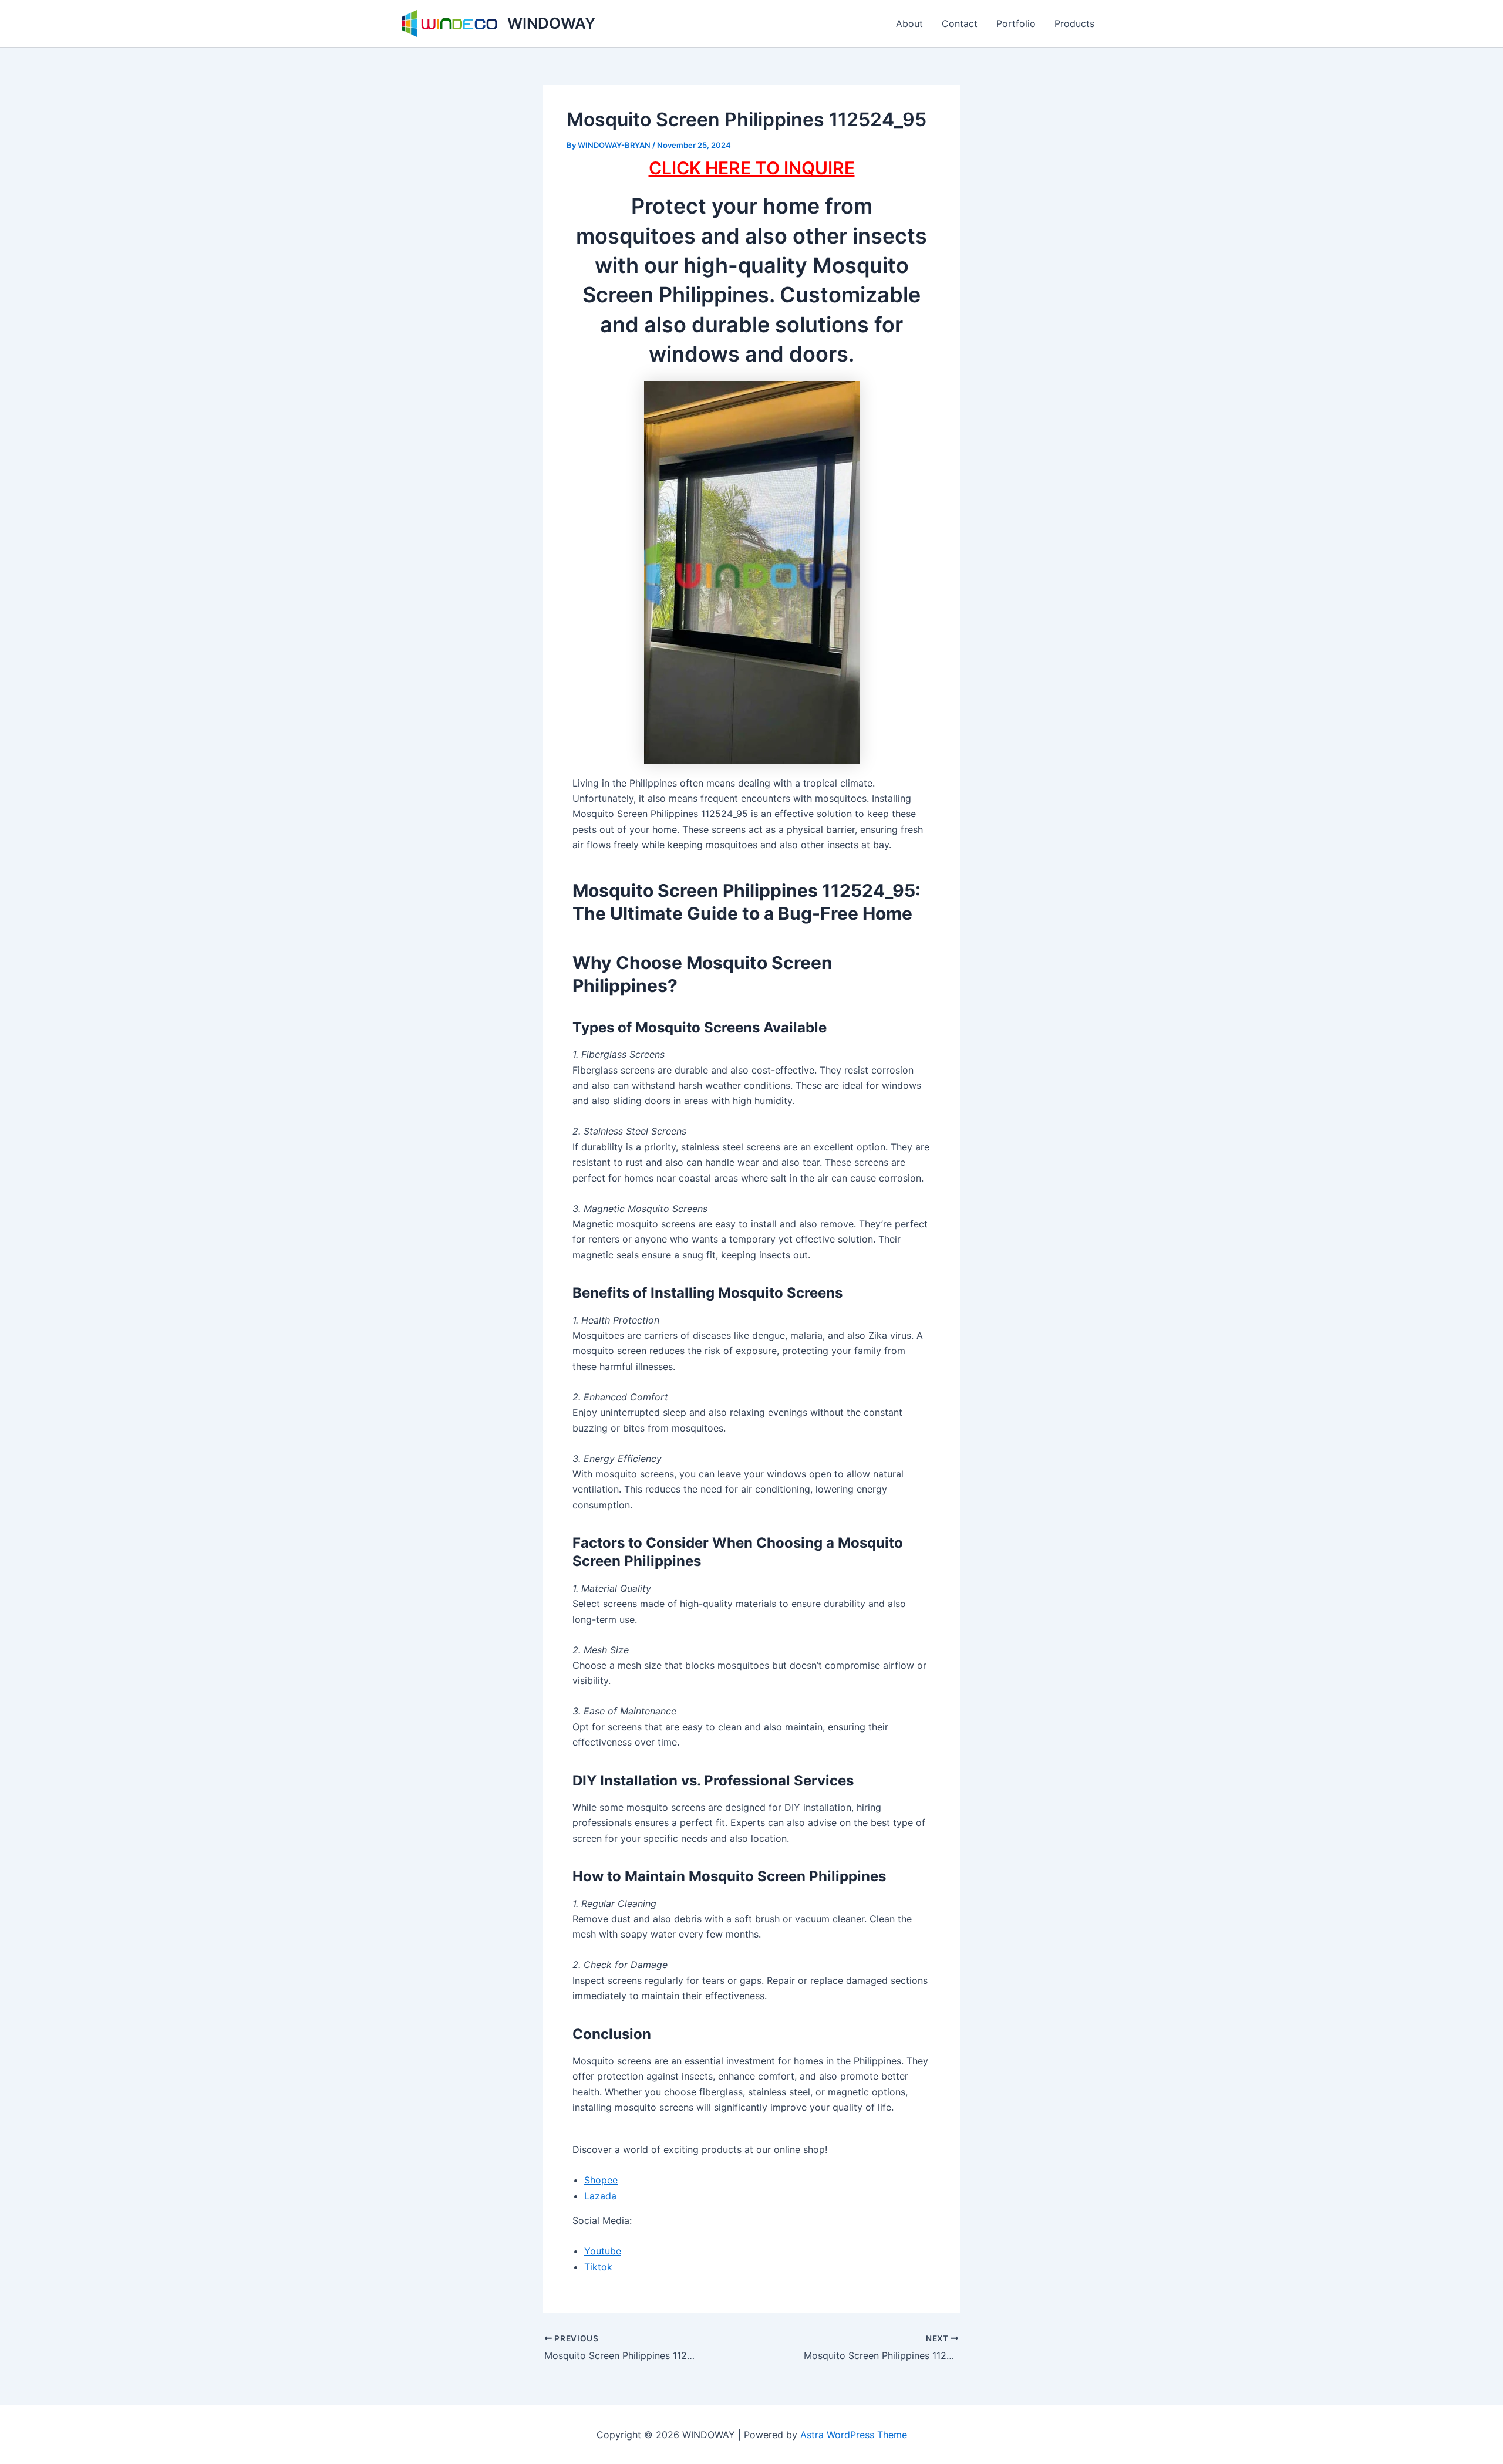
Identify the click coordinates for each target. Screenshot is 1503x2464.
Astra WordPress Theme (854, 2435)
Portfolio (1016, 23)
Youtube (603, 2251)
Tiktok (598, 2267)
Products (1074, 23)
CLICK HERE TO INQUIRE (752, 168)
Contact (960, 23)
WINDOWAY (551, 23)
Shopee (601, 2180)
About (909, 23)
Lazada (600, 2196)
